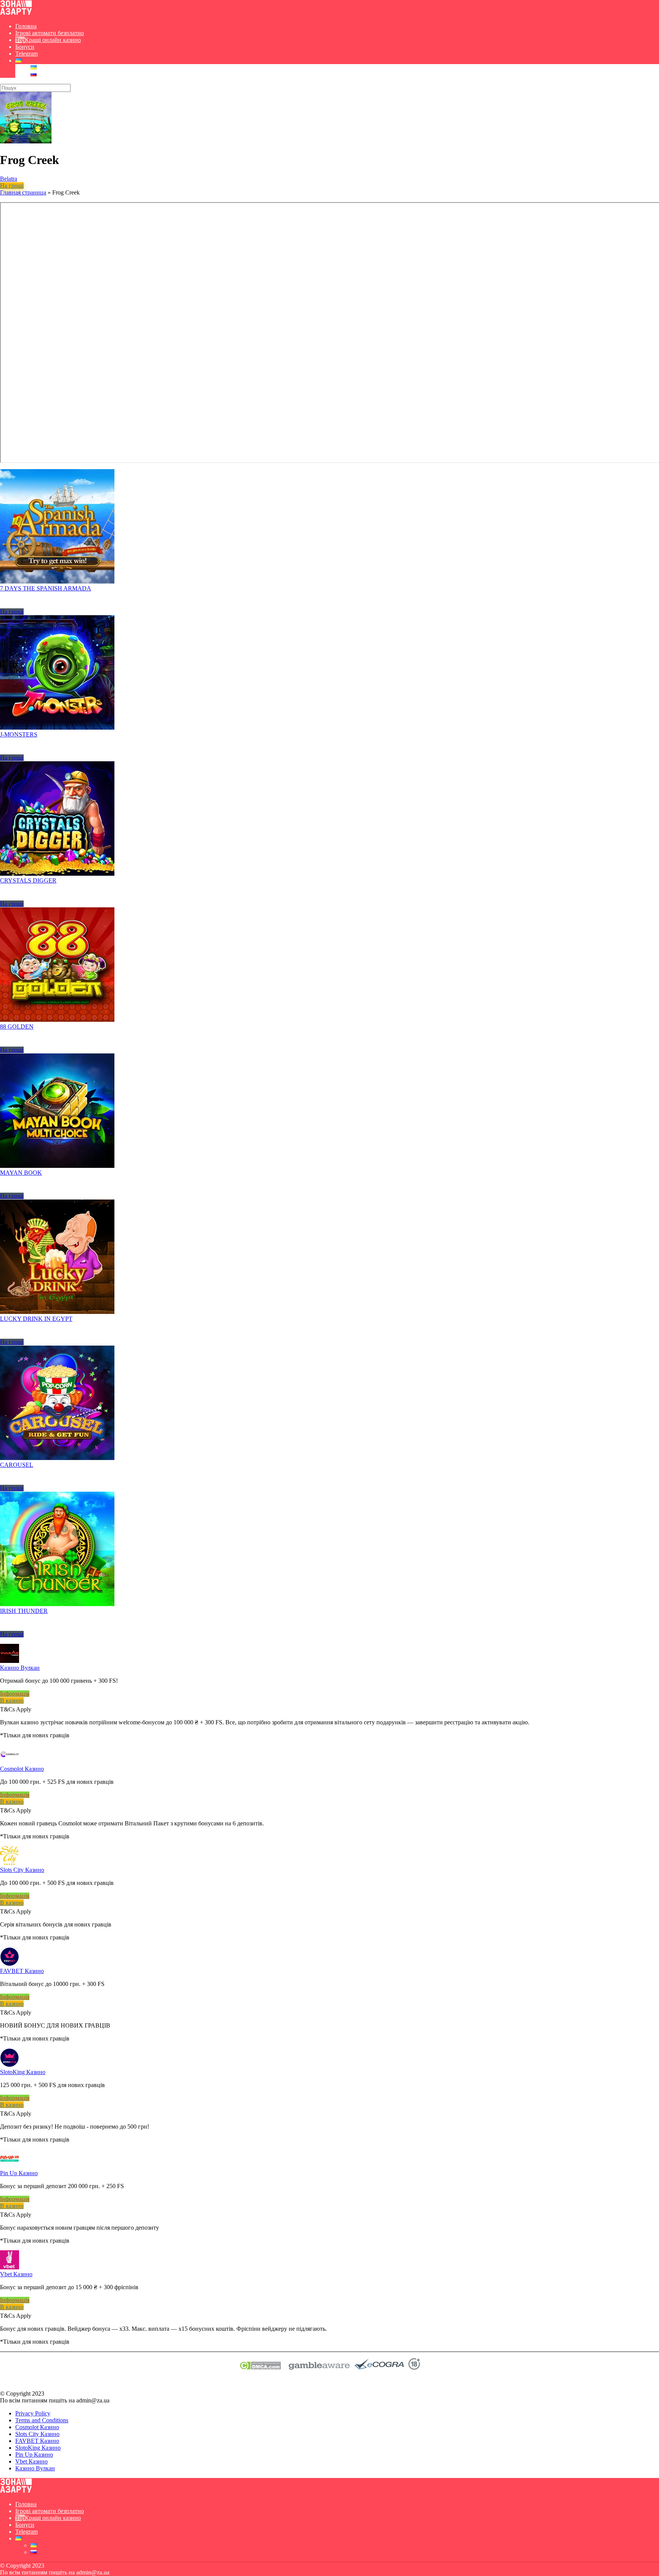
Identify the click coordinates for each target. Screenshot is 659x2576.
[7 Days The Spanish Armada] (57, 581)
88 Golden (17, 1027)
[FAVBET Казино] (10, 1964)
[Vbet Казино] (10, 2267)
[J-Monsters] (57, 728)
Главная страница (23, 192)
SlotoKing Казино (23, 2072)
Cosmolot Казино (22, 1769)
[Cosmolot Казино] (10, 1762)
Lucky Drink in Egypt (36, 1319)
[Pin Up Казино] (10, 2166)
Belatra (9, 179)
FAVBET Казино (22, 1971)
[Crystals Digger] (57, 874)
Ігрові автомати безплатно (50, 33)
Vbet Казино (16, 2274)
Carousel (17, 1465)
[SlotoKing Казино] (10, 2065)
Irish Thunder (24, 1611)
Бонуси (25, 47)
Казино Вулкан (20, 1668)
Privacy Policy (33, 2413)
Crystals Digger (28, 880)
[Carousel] (57, 1458)
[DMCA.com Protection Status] (260, 2368)
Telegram (27, 54)
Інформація (15, 1694)
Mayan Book (21, 1173)
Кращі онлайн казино (53, 40)
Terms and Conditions (42, 2420)
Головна (26, 26)
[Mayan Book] (57, 1166)
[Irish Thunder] (57, 1604)
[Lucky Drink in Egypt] (57, 1312)
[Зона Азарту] (16, 13)
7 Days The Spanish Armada (46, 588)
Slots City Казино (22, 1870)
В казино (12, 1700)
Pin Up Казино (19, 2173)
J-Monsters (19, 734)
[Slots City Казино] (10, 1863)
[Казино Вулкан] (10, 1661)
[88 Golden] (57, 1020)
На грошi (12, 186)
